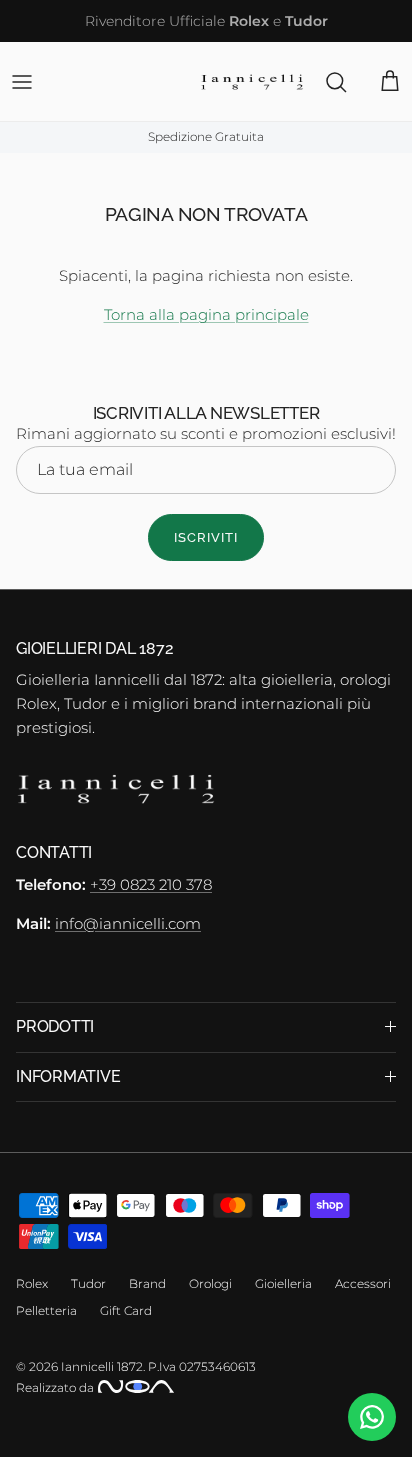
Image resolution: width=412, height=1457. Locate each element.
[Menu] (22, 82)
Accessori (363, 1283)
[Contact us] (372, 1417)
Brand (147, 1283)
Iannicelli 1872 (102, 1366)
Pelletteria (46, 1310)
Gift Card (126, 1310)
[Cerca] (326, 82)
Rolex (32, 1283)
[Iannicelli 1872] (252, 81)
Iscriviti (206, 537)
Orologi (210, 1283)
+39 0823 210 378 (151, 884)
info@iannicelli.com (128, 923)
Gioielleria (283, 1283)
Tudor (88, 1283)
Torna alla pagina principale (206, 314)
